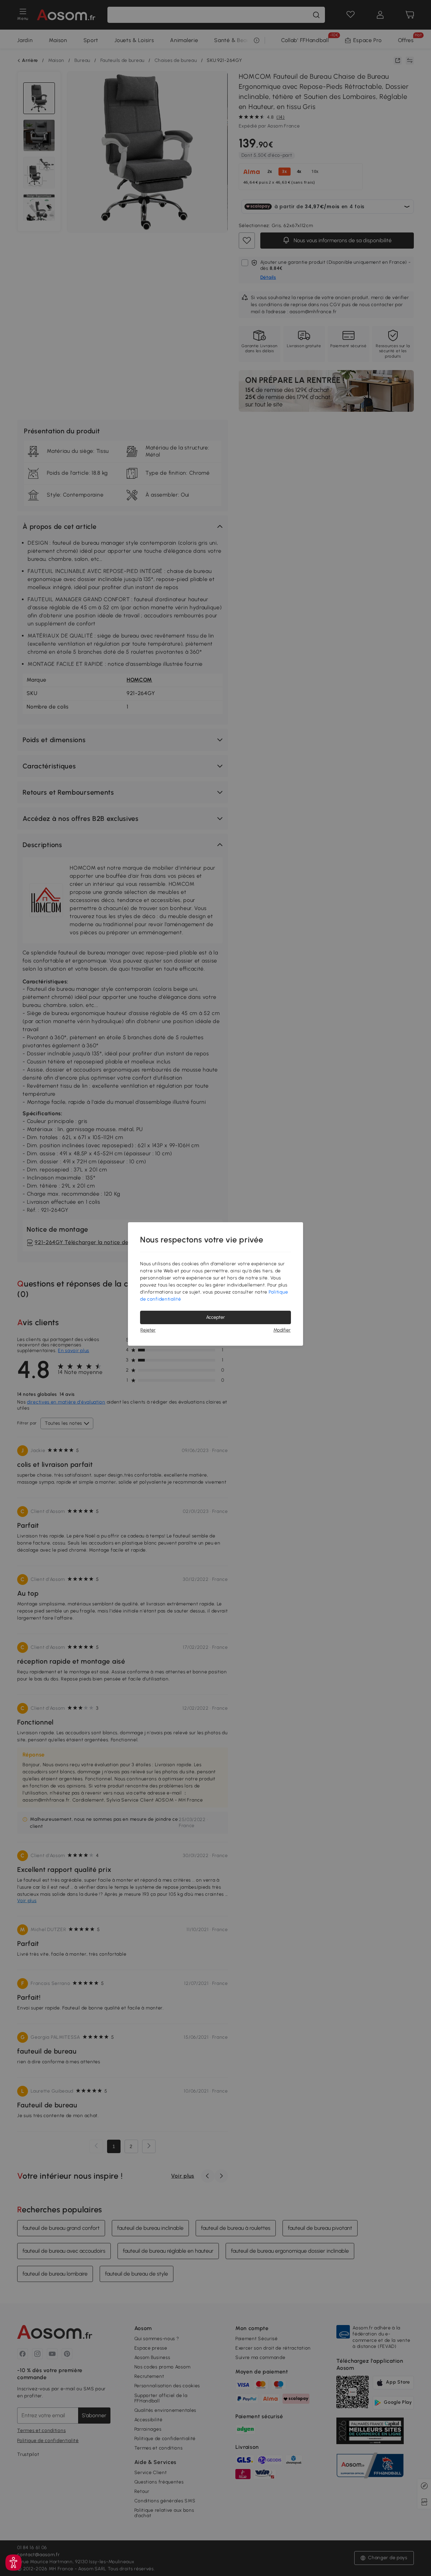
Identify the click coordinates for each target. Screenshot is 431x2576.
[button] (13, 2563)
